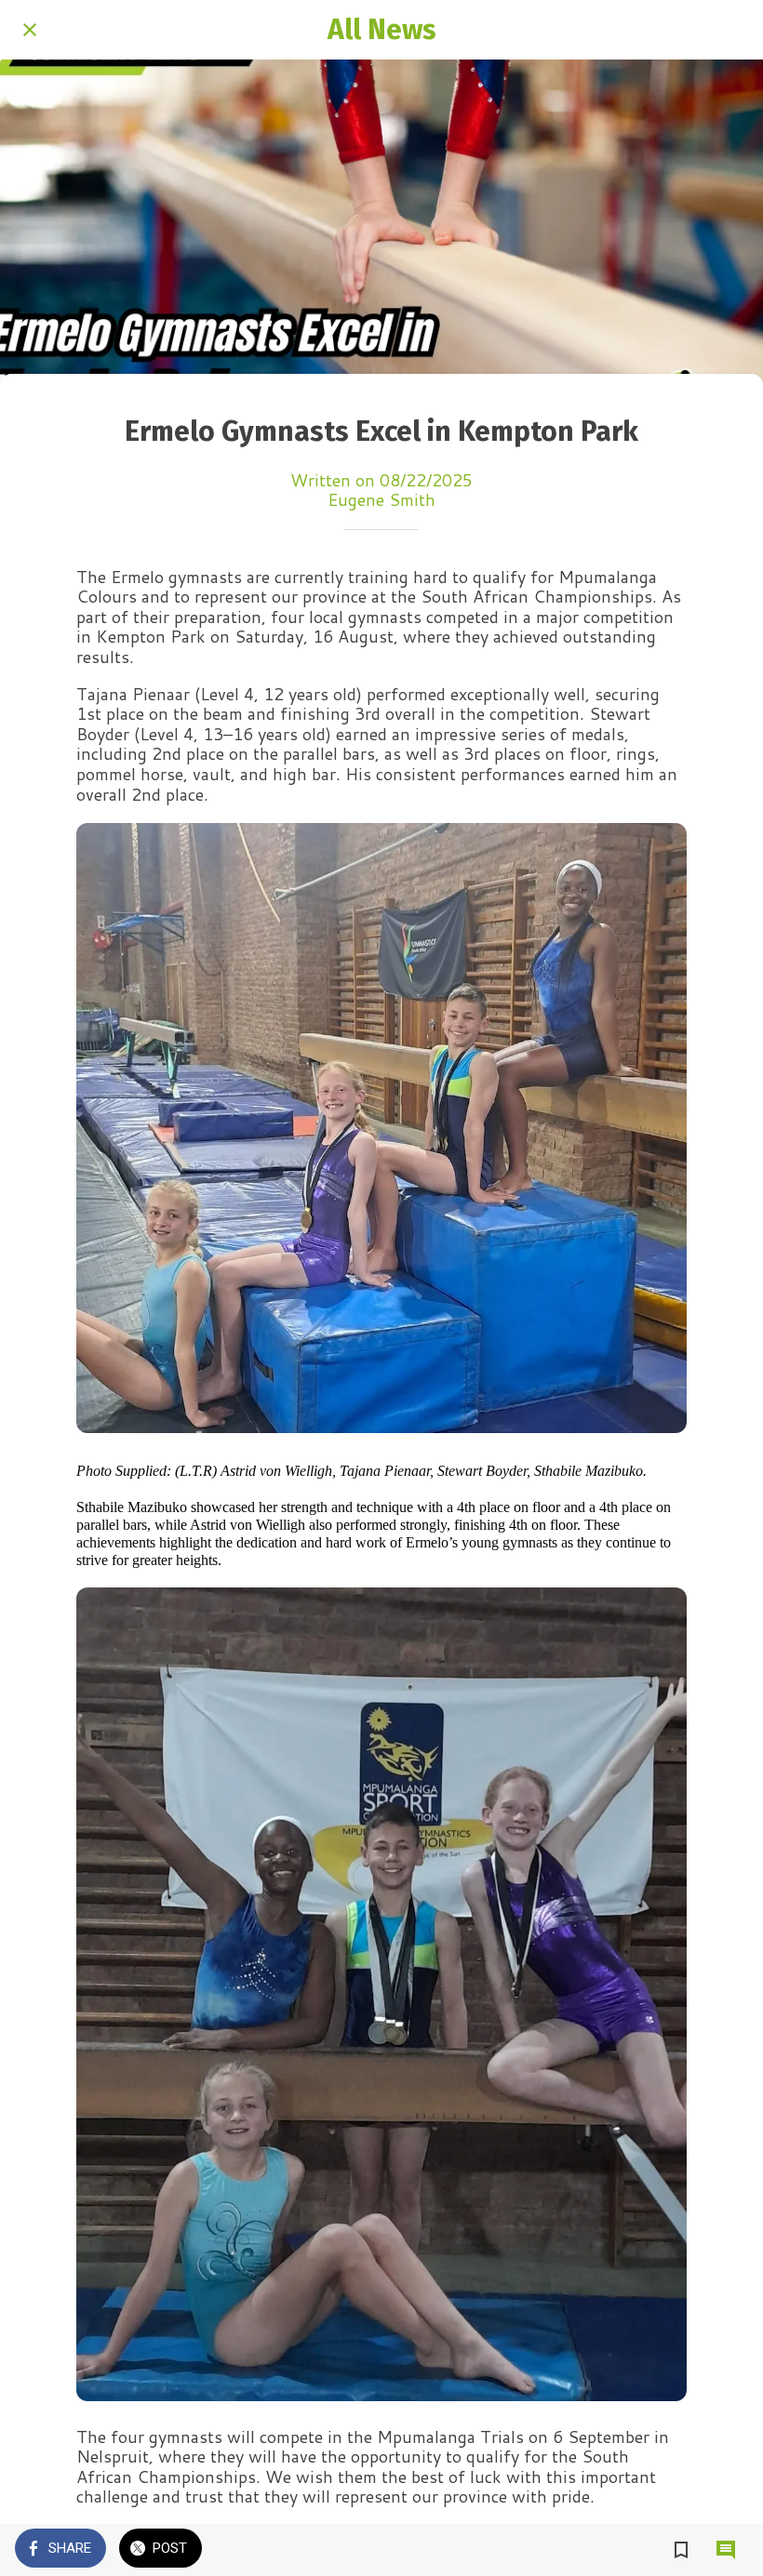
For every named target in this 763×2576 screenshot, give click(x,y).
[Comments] (726, 2550)
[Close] (30, 30)
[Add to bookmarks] (681, 2550)
